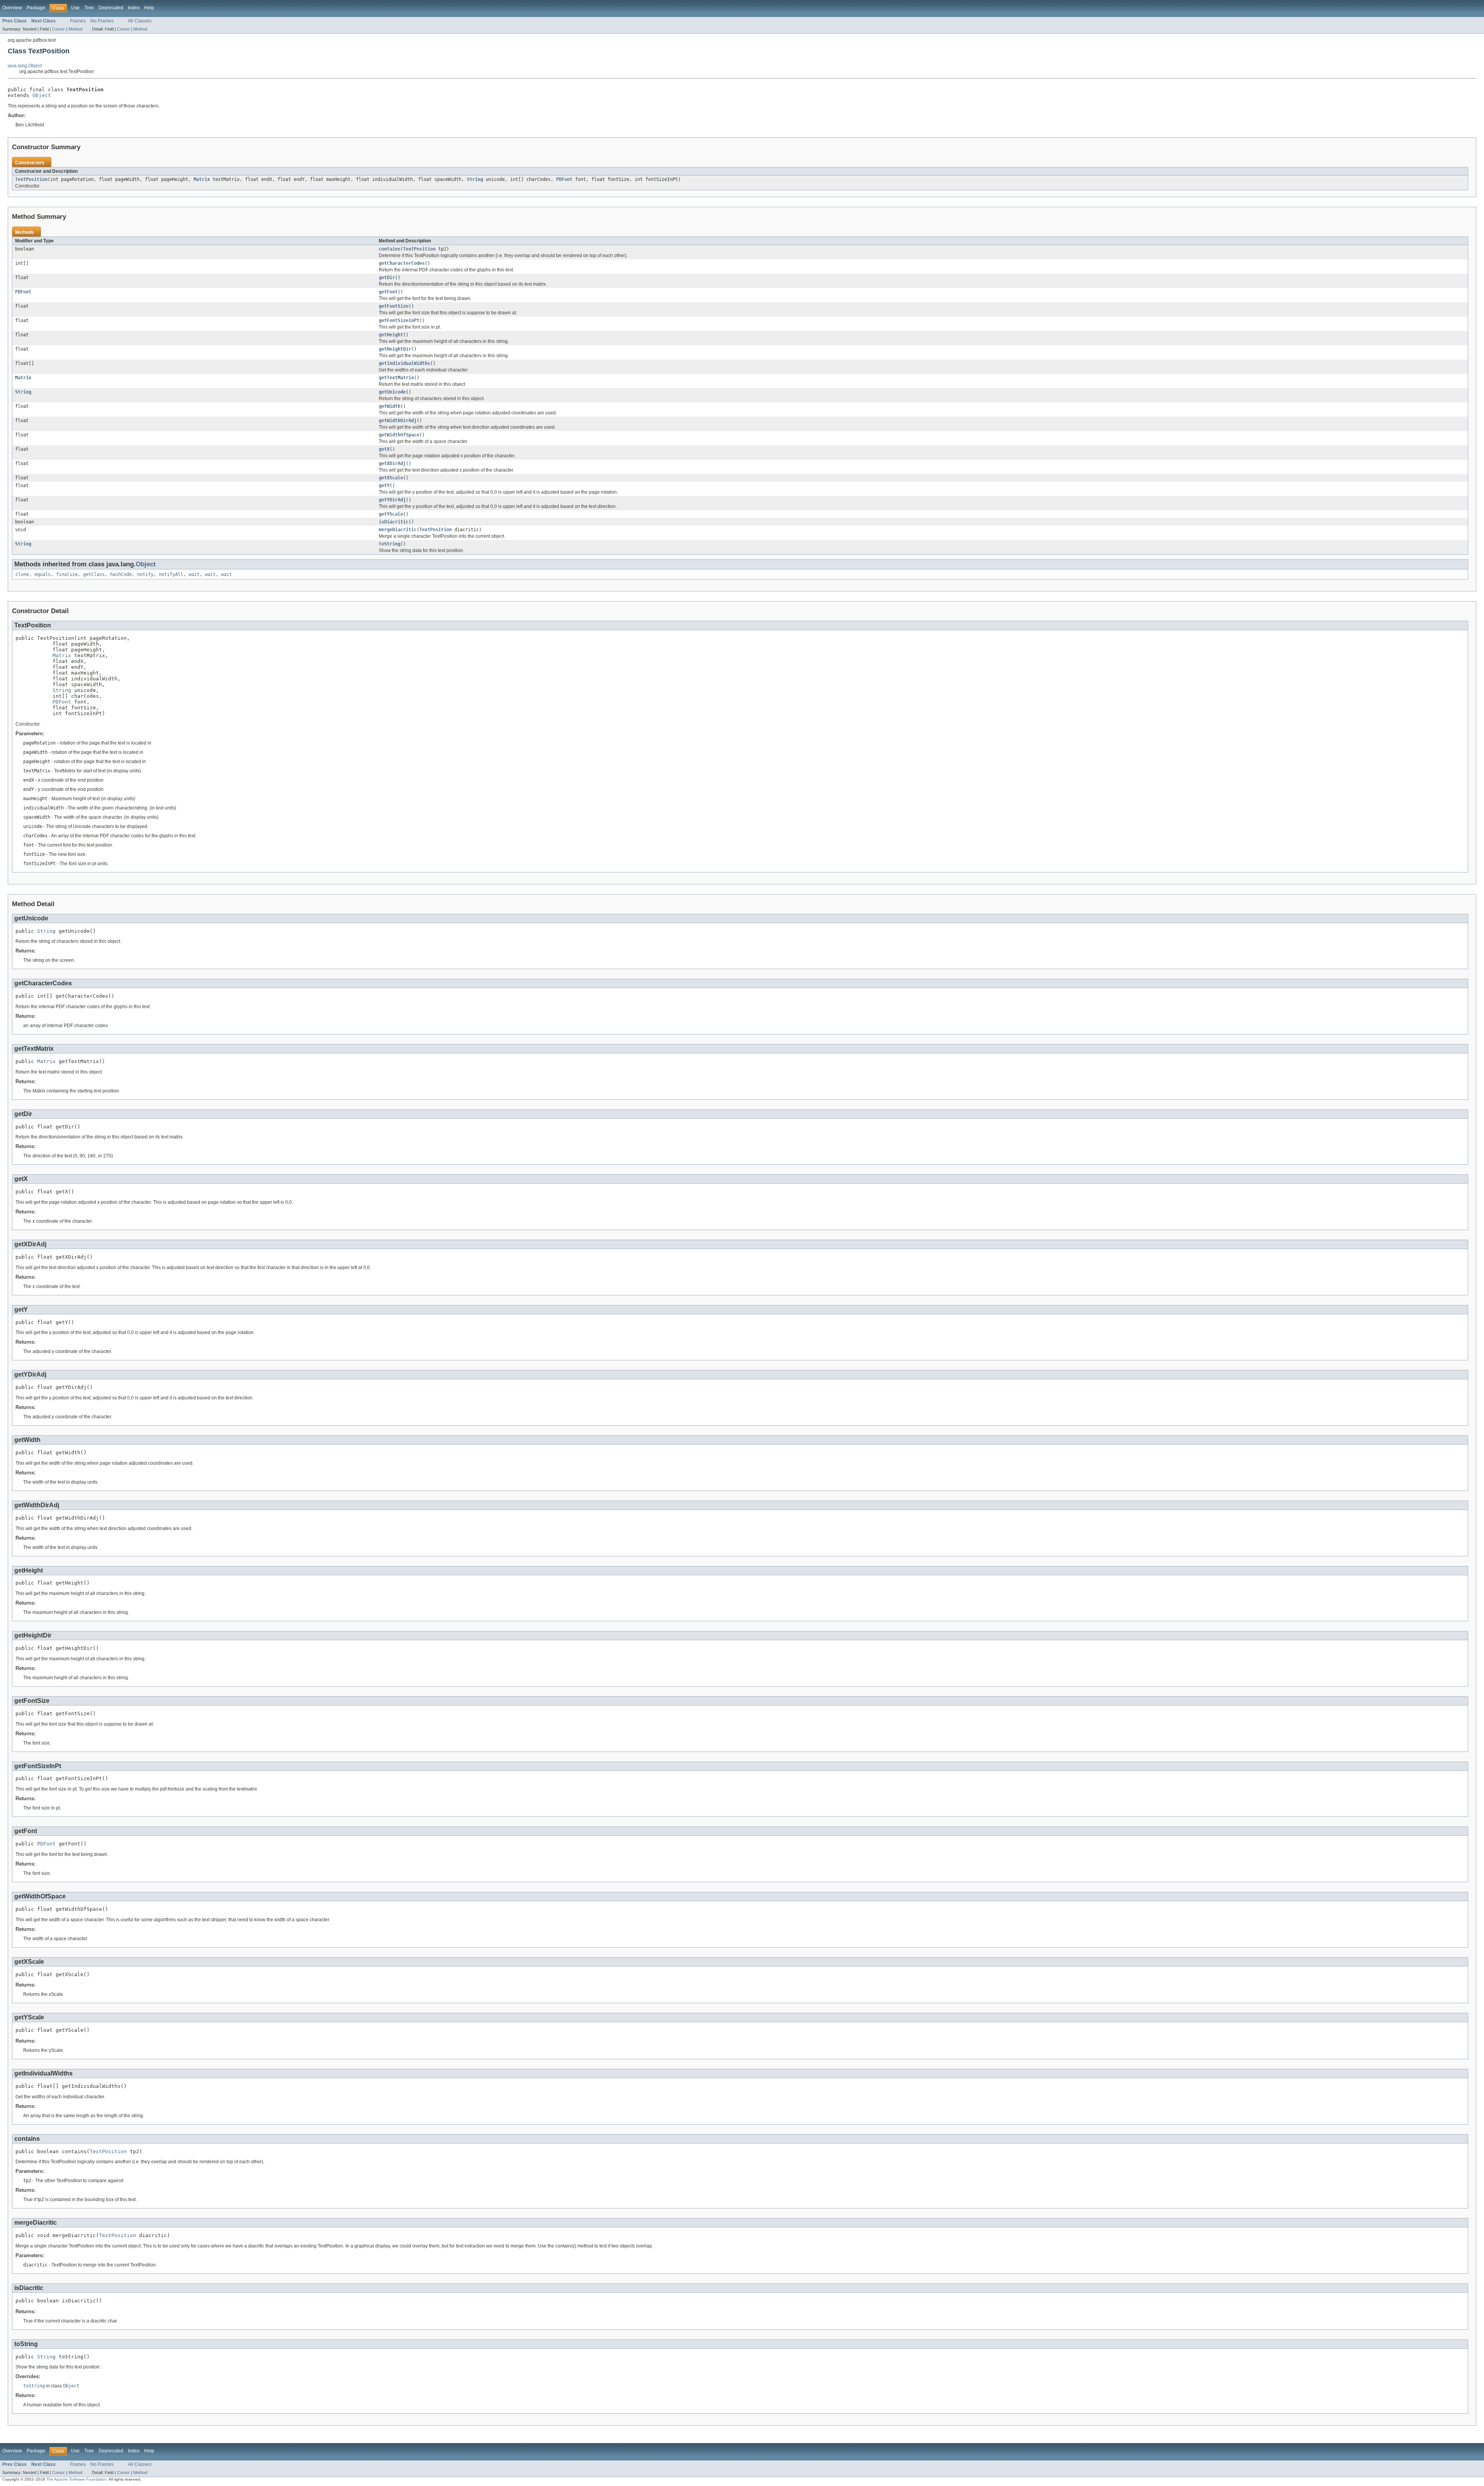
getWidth (390, 406)
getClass (94, 574)
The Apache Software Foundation (77, 2479)
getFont (388, 292)
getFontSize (394, 306)
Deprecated (111, 8)
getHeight (391, 335)
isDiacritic (394, 522)
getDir (387, 278)
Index (134, 8)
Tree (89, 8)
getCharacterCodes (402, 263)
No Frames (102, 21)
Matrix (202, 179)
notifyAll (171, 574)
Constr (59, 29)
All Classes (140, 21)
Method (75, 29)
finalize (67, 574)
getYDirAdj (392, 500)
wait (194, 574)
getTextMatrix (396, 378)
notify (145, 574)
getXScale (391, 478)
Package (36, 8)
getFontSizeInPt (399, 320)
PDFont (564, 179)
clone (22, 574)
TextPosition (31, 179)
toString (390, 544)
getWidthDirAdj (398, 421)
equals (43, 574)
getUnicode (392, 392)
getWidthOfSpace (399, 435)
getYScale (391, 514)
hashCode (121, 574)
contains (390, 249)
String (475, 179)
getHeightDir (395, 349)
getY (384, 486)
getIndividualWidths (404, 363)
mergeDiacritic (398, 530)
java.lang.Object (25, 66)
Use (75, 8)
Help (149, 8)
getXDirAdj (392, 463)
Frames (78, 21)
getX (384, 449)
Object (42, 95)
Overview (12, 8)
